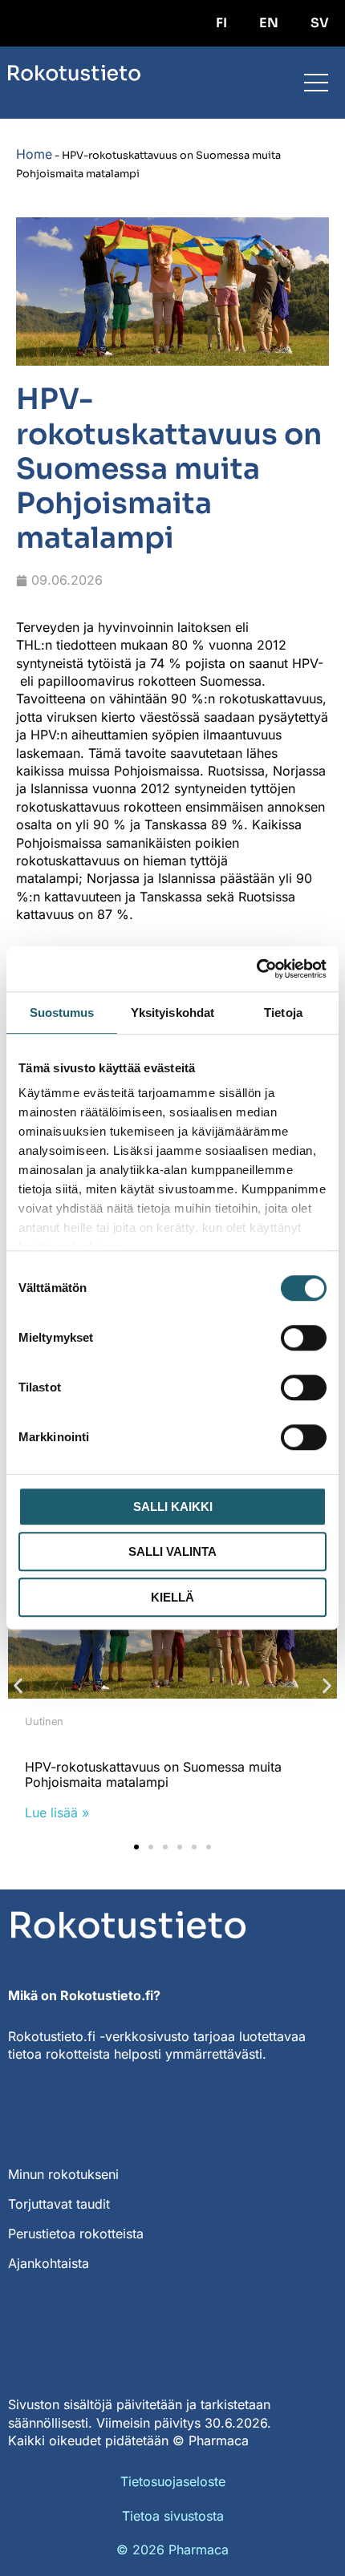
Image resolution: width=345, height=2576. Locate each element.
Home (34, 154)
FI (221, 23)
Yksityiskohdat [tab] (172, 1013)
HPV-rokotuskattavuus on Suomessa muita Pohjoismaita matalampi (153, 1774)
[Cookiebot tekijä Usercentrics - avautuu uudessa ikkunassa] (256, 969)
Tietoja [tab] (283, 1013)
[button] (18, 1685)
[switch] (304, 1338)
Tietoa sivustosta (173, 2516)
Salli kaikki (173, 1507)
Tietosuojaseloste (173, 2481)
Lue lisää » (57, 1813)
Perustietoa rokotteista (76, 2234)
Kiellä (172, 1597)
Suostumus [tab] (62, 1013)
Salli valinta (172, 1551)
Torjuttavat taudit (59, 2204)
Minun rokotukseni (63, 2174)
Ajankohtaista (49, 2263)
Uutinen (44, 1721)
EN (269, 23)
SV (320, 23)
